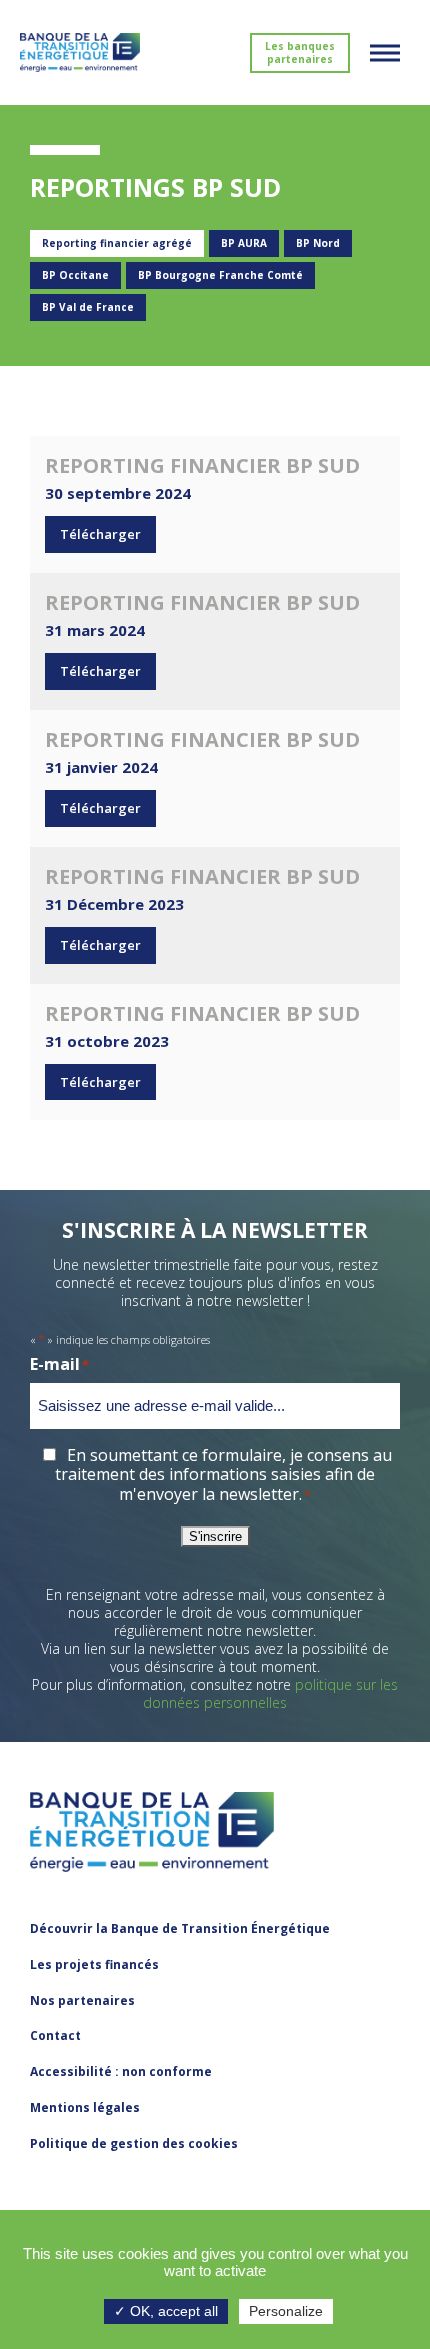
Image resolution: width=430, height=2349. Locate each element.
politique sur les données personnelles (270, 1693)
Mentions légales (85, 2107)
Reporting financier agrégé (117, 243)
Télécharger (100, 534)
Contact (55, 2035)
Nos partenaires (82, 2000)
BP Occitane (75, 275)
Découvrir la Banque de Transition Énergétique (180, 1928)
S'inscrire (215, 1536)
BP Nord (318, 243)
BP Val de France (88, 307)
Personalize (286, 2311)
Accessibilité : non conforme (121, 2071)
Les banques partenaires (300, 52)
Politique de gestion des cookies (134, 2143)
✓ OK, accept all (166, 2311)
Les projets (94, 1964)
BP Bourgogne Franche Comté (220, 275)
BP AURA (244, 243)
